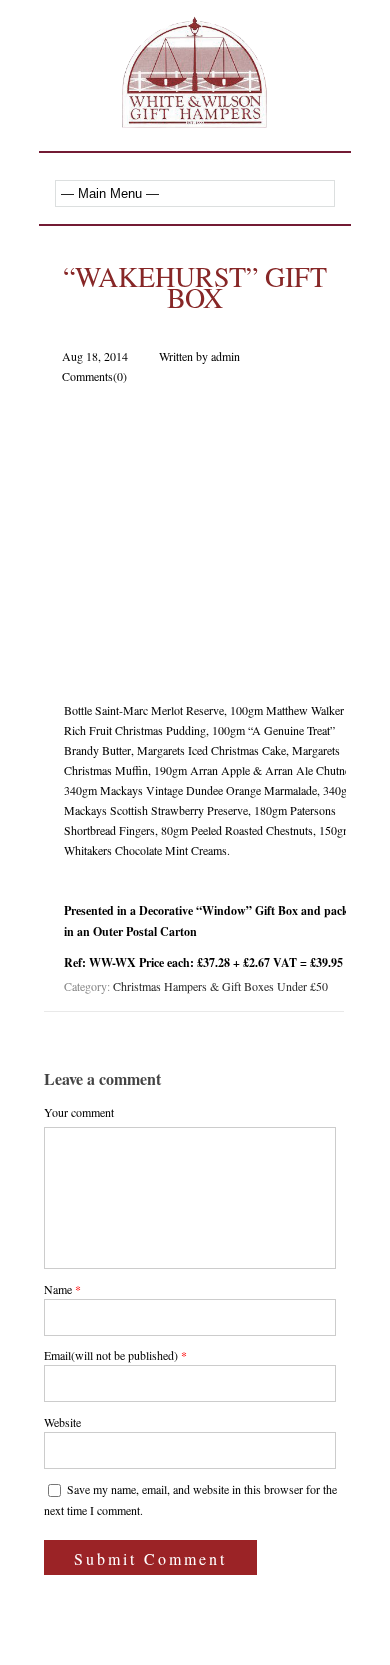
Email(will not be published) (111, 1355)
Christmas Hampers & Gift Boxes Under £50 (220, 986)
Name (58, 1289)
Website (62, 1422)
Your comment (79, 1112)
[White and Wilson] (195, 116)
